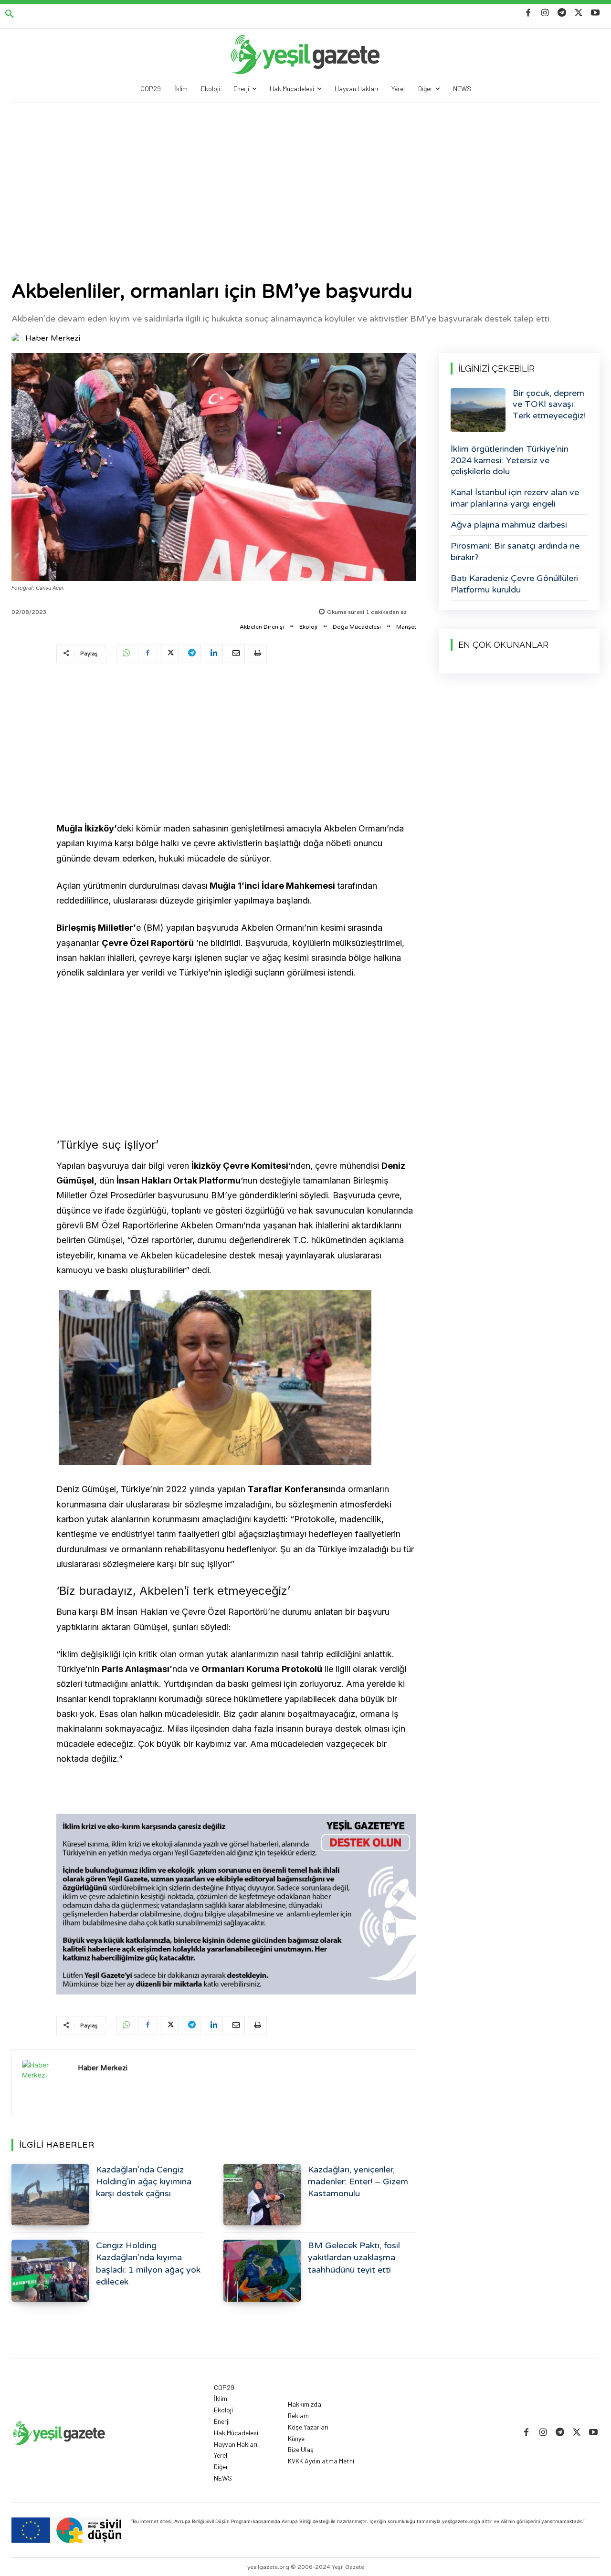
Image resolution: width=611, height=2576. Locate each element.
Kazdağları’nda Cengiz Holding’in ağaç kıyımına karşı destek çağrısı (144, 2181)
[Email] (235, 654)
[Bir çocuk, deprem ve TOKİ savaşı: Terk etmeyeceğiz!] (478, 410)
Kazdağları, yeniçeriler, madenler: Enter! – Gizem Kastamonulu (358, 2181)
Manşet (406, 627)
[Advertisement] (305, 175)
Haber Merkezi (53, 338)
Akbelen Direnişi (262, 627)
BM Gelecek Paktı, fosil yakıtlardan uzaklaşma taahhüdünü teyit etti (354, 2257)
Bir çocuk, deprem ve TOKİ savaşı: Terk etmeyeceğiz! (549, 404)
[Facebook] (528, 13)
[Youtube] (595, 13)
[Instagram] (545, 13)
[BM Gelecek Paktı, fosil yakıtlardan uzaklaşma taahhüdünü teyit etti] (262, 2270)
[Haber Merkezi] (18, 338)
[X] (579, 13)
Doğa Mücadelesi (357, 627)
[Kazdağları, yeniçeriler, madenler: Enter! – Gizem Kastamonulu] (262, 2195)
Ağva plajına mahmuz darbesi (509, 525)
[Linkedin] (213, 654)
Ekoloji (308, 627)
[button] (10, 14)
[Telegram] (562, 13)
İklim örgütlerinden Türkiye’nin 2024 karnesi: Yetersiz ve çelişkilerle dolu (510, 460)
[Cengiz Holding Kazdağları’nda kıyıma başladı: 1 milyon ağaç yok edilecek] (50, 2270)
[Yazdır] (257, 654)
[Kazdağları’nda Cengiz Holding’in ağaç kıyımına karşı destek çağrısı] (50, 2195)
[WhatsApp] (126, 654)
